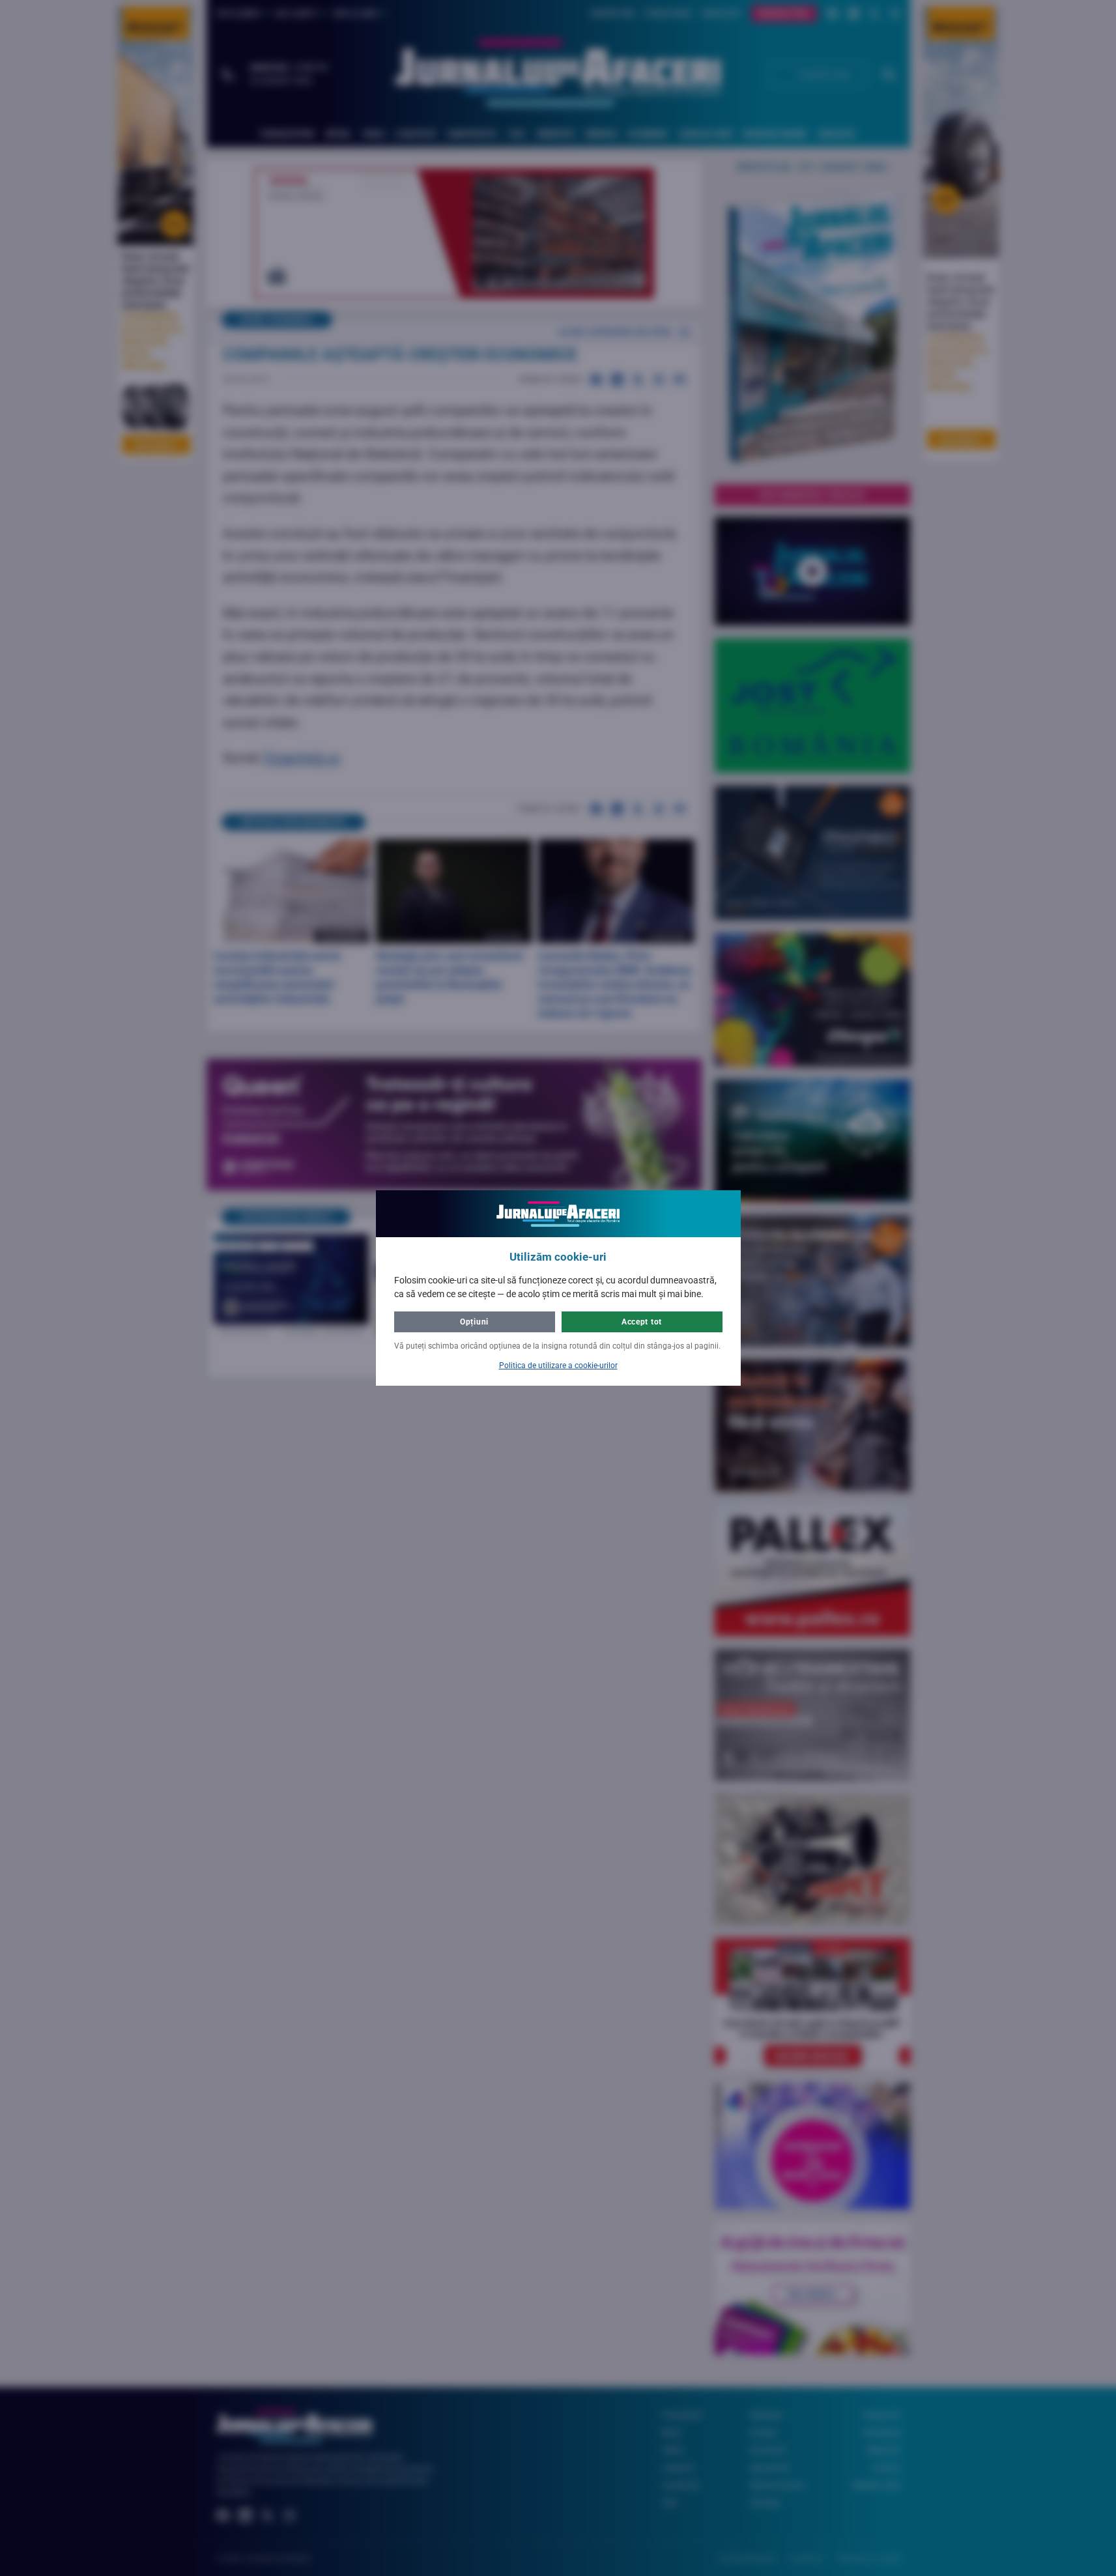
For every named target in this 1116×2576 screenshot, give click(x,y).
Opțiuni (474, 1322)
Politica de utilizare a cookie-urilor (558, 1366)
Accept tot (642, 1322)
